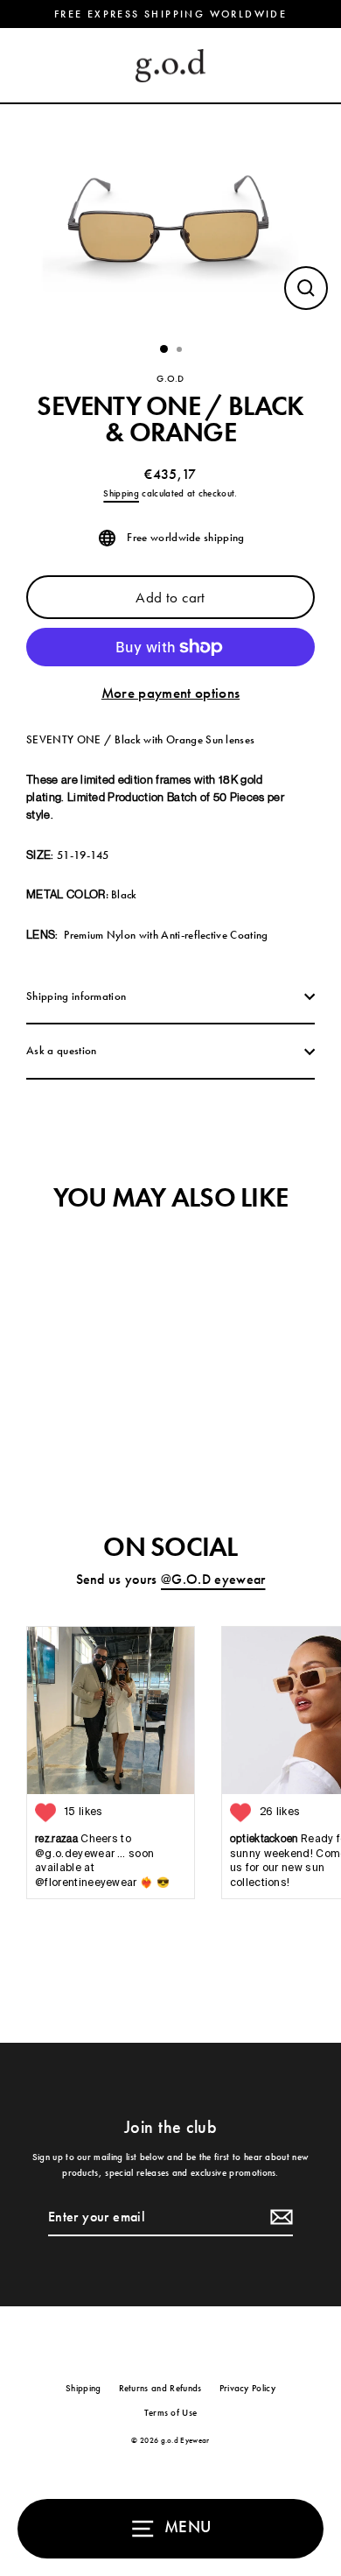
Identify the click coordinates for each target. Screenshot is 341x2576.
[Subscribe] (279, 2218)
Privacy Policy (247, 2388)
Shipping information (76, 996)
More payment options (170, 693)
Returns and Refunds (160, 2388)
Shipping (121, 493)
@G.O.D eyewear (213, 1580)
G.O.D (170, 378)
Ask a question (61, 1050)
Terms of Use (171, 2412)
